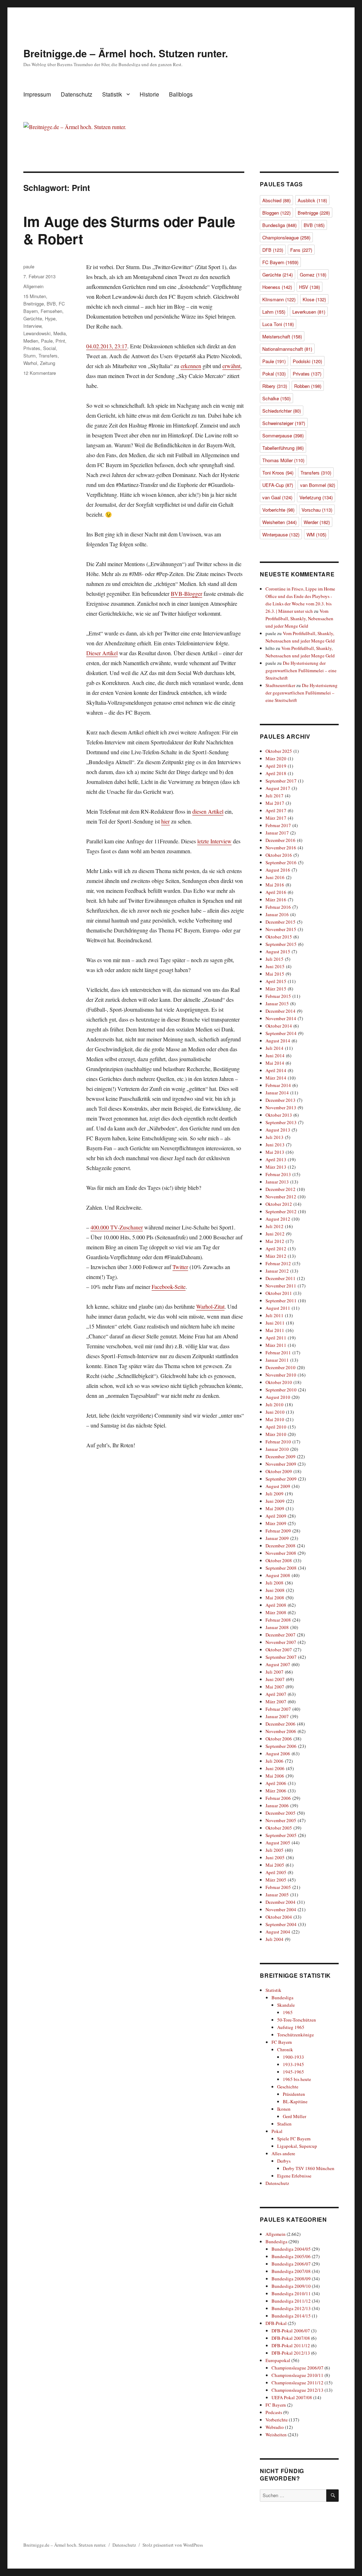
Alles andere (283, 2153)
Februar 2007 (278, 1709)
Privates (32, 348)
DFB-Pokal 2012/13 (291, 2353)
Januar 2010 (277, 1449)
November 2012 (281, 1197)
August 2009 (278, 1486)
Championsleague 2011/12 (297, 2383)
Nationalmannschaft (287, 349)
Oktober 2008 (279, 1560)
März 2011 (276, 1345)
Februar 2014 (278, 1085)
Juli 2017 (275, 796)
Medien (31, 341)
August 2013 (278, 1130)
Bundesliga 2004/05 (291, 2249)
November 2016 (281, 848)
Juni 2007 (275, 1679)
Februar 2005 (278, 1887)
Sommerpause (283, 435)
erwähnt (231, 366)
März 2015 (276, 989)
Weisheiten (279, 522)
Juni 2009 (275, 1501)
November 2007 (281, 1642)
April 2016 (276, 892)
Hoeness (277, 287)
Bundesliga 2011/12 (291, 2301)
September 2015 (281, 944)
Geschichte (288, 2087)
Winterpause (281, 534)
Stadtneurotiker (280, 685)
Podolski (307, 361)
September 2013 (281, 1122)
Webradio (275, 2427)
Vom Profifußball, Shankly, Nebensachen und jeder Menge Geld (299, 618)
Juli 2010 (275, 1405)
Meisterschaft (282, 336)
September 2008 (281, 1568)
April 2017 (276, 810)
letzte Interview (214, 841)
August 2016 (278, 870)
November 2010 (281, 1375)
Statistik (112, 94)
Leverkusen (309, 312)
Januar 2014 (277, 1093)
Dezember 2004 (281, 1902)
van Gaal (277, 497)
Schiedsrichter (282, 411)
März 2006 (276, 1791)
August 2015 (278, 952)
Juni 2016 (275, 877)
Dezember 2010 (281, 1367)
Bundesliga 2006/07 (291, 2264)
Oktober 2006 (279, 1739)
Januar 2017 (277, 833)
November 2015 (281, 929)
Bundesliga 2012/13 (291, 2308)
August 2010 (278, 1397)
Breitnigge (34, 304)
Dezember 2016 (281, 840)
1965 (288, 2012)
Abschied (276, 200)
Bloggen (276, 213)
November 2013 (281, 1107)
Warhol (30, 363)
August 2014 (278, 1041)
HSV (310, 287)
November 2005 (281, 1820)
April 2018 (276, 773)
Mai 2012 (275, 1241)
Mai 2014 (275, 1063)
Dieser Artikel (102, 653)
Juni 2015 (275, 966)
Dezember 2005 (281, 1813)
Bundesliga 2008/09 (291, 2279)
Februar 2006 (278, 1798)
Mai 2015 (275, 974)
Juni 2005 (275, 1857)
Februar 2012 (278, 1263)
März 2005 (276, 1880)
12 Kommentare (40, 373)
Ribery (275, 386)
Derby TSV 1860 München (309, 2168)
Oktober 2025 (279, 751)
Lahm (274, 312)
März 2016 (276, 900)
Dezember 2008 (281, 1546)
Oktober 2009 (279, 1471)
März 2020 (276, 758)
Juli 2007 (275, 1672)
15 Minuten (35, 296)
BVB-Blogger (186, 594)
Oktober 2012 (279, 1204)
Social (49, 348)
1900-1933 (293, 2057)
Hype (50, 318)
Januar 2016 (277, 914)
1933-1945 (293, 2064)
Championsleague (286, 237)
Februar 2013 (278, 1174)
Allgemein (33, 286)
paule (29, 266)
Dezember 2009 (281, 1456)
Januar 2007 (277, 1716)
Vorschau (317, 510)
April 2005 (276, 1872)
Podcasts (274, 2412)
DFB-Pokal (276, 2323)
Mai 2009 (275, 1508)
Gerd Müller (294, 2116)
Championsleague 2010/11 (297, 2375)
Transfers (48, 356)
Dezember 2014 (281, 1011)
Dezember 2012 (281, 1189)
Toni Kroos (278, 473)
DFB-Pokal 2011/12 (291, 2345)
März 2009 (276, 1523)
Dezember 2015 (281, 922)
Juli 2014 (275, 1048)
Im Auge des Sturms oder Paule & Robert (129, 230)
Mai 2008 (275, 1598)
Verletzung (316, 497)
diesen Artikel (208, 811)
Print (60, 341)
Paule (47, 341)
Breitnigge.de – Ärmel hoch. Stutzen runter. (126, 53)
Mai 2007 (275, 1687)
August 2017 (278, 788)
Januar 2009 (277, 1538)
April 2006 (276, 1783)
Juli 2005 (275, 1850)
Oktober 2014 (279, 1026)
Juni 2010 (275, 1412)
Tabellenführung (283, 448)
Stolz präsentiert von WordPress (173, 2545)
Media (60, 333)
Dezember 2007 (281, 1635)
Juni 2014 (275, 1056)
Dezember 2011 (281, 1278)
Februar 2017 (278, 825)
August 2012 (278, 1219)
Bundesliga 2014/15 (291, 2316)
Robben (308, 386)
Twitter (180, 1267)
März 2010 (276, 1434)
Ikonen (284, 2109)
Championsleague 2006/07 (297, 2368)
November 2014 (281, 1018)
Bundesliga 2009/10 (291, 2286)
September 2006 (281, 1746)
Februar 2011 (278, 1353)
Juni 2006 (275, 1768)
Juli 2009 (275, 1494)
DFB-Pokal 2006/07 (291, 2331)
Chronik (285, 2049)
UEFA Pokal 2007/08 (292, 2397)
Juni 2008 (275, 1590)
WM (316, 534)
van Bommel (318, 485)
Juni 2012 (275, 1234)
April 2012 (276, 1249)
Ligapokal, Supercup (297, 2146)
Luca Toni (278, 324)
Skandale (286, 2005)
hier (165, 821)
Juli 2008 (275, 1583)
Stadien (284, 2124)
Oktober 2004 (279, 1917)
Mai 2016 (275, 885)
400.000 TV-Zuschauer (117, 1227)
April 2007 (276, 1694)
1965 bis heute (297, 2079)
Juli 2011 (275, 1315)
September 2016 (281, 862)
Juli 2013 (275, 1137)
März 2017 (276, 818)
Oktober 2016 (279, 855)
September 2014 (281, 1033)
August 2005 (278, 1843)
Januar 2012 (277, 1271)
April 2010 (276, 1427)
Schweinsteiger (284, 423)
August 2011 (278, 1308)
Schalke (276, 398)
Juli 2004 (275, 1939)
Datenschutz (77, 94)
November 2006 (281, 1731)
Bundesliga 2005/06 (291, 2256)
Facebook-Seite (169, 1287)
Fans (301, 250)
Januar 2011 (277, 1360)
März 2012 (276, 1256)
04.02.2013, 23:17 (107, 346)
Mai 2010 (275, 1419)
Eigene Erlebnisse (294, 2176)
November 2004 (281, 1909)
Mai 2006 (275, 1776)
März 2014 (276, 1078)
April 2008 (276, 1605)
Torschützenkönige (296, 2035)
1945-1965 (293, 2072)
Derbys (284, 2161)
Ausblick (312, 200)
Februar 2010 (278, 1442)
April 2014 (276, 1070)
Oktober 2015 (279, 937)
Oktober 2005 (279, 1828)
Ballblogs (181, 94)
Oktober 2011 (279, 1293)
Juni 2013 (275, 1145)
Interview (32, 326)
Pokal (274, 374)
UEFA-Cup (278, 485)
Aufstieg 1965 (291, 2027)
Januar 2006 (277, 1805)
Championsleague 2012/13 (297, 2390)
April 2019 (276, 766)
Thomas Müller (283, 460)
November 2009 (281, 1464)
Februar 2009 (278, 1531)
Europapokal (278, 2360)
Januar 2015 (277, 1004)
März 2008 (276, 1612)
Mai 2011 (275, 1330)
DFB (273, 250)
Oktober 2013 (279, 1115)
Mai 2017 (275, 803)
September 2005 (281, 1835)
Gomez (313, 275)
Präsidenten (294, 2094)
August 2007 (278, 1664)
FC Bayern (280, 262)
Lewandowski (37, 333)
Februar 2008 (278, 1620)
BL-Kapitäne (295, 2101)
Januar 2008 (277, 1627)
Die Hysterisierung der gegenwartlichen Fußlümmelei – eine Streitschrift (301, 670)
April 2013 (276, 1159)
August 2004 (278, 1932)
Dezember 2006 (281, 1724)
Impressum (37, 94)
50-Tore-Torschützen (297, 2020)
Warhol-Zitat (210, 1306)
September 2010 (281, 1390)
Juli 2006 (275, 1761)
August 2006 (278, 1754)
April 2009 (276, 1516)
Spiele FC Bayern (294, 2139)
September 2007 (281, 1657)
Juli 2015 (275, 959)
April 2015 (276, 981)
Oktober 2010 (279, 1382)
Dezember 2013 (281, 1100)
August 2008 (278, 1575)
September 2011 (281, 1301)
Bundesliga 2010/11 (291, 2293)
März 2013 (276, 1167)
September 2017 (281, 781)
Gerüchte (33, 318)
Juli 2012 (275, 1226)
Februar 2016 (278, 907)
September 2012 (281, 1211)
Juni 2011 (275, 1323)
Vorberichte (278, 510)
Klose (314, 299)
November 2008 (281, 1553)
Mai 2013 (275, 1152)
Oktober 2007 (279, 1650)
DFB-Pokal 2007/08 (291, 2338)
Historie (149, 94)
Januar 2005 (277, 1895)
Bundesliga (279, 225)
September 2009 (281, 1479)
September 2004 (281, 1924)
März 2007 (276, 1702)
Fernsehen (51, 311)
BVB (51, 304)
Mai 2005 (275, 1865)
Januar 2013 (277, 1182)
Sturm (30, 356)
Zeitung (48, 363)
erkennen (191, 366)
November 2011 (281, 1286)
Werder (317, 522)
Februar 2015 (278, 996)
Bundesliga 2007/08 (291, 2271)
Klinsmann (279, 299)
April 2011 (276, 1338)
